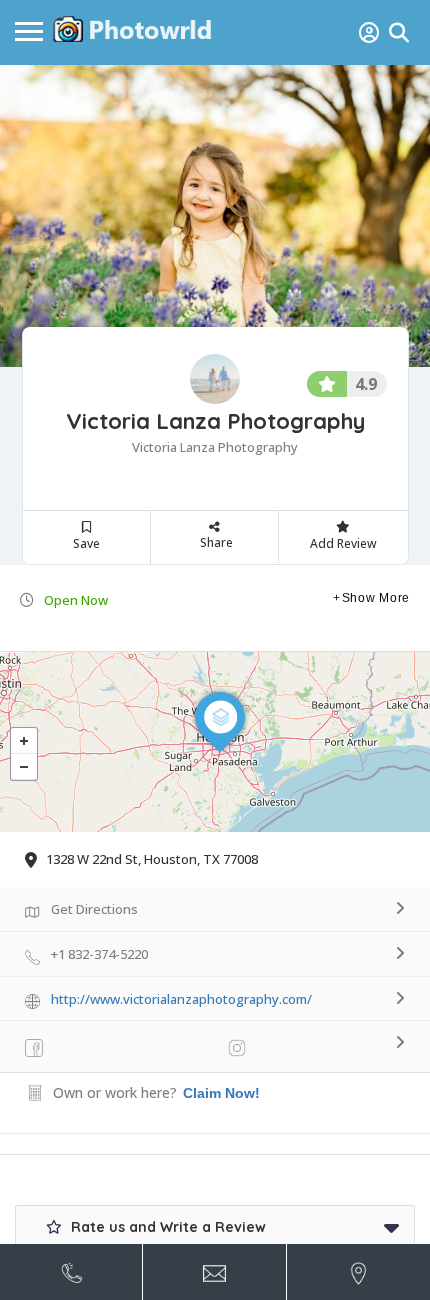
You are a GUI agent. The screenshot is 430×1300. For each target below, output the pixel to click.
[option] (215, 216)
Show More (376, 598)
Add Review (343, 543)
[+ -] (215, 742)
